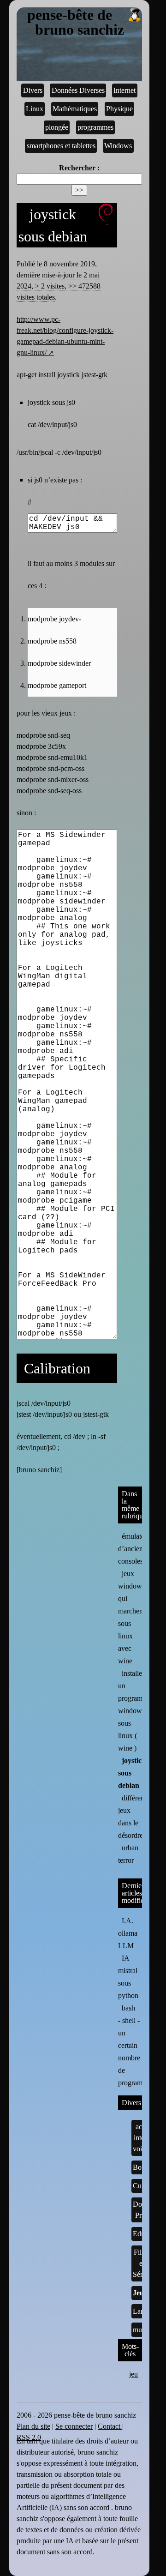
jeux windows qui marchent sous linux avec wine (131, 1617)
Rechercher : (79, 168)
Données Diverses (78, 90)
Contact (110, 2426)
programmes (95, 127)
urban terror (128, 1854)
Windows (118, 146)
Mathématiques (75, 109)
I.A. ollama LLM (128, 1933)
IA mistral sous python (128, 1977)
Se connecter (74, 2426)
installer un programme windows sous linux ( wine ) (135, 1711)
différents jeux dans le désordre (133, 1817)
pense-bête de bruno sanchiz (76, 23)
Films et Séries (142, 2263)
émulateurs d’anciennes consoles (136, 1549)
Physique (119, 109)
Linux (35, 109)
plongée (57, 127)
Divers (33, 90)
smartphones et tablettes (61, 146)
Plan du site (33, 2426)
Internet (125, 90)
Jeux (140, 2293)
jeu (133, 2374)
